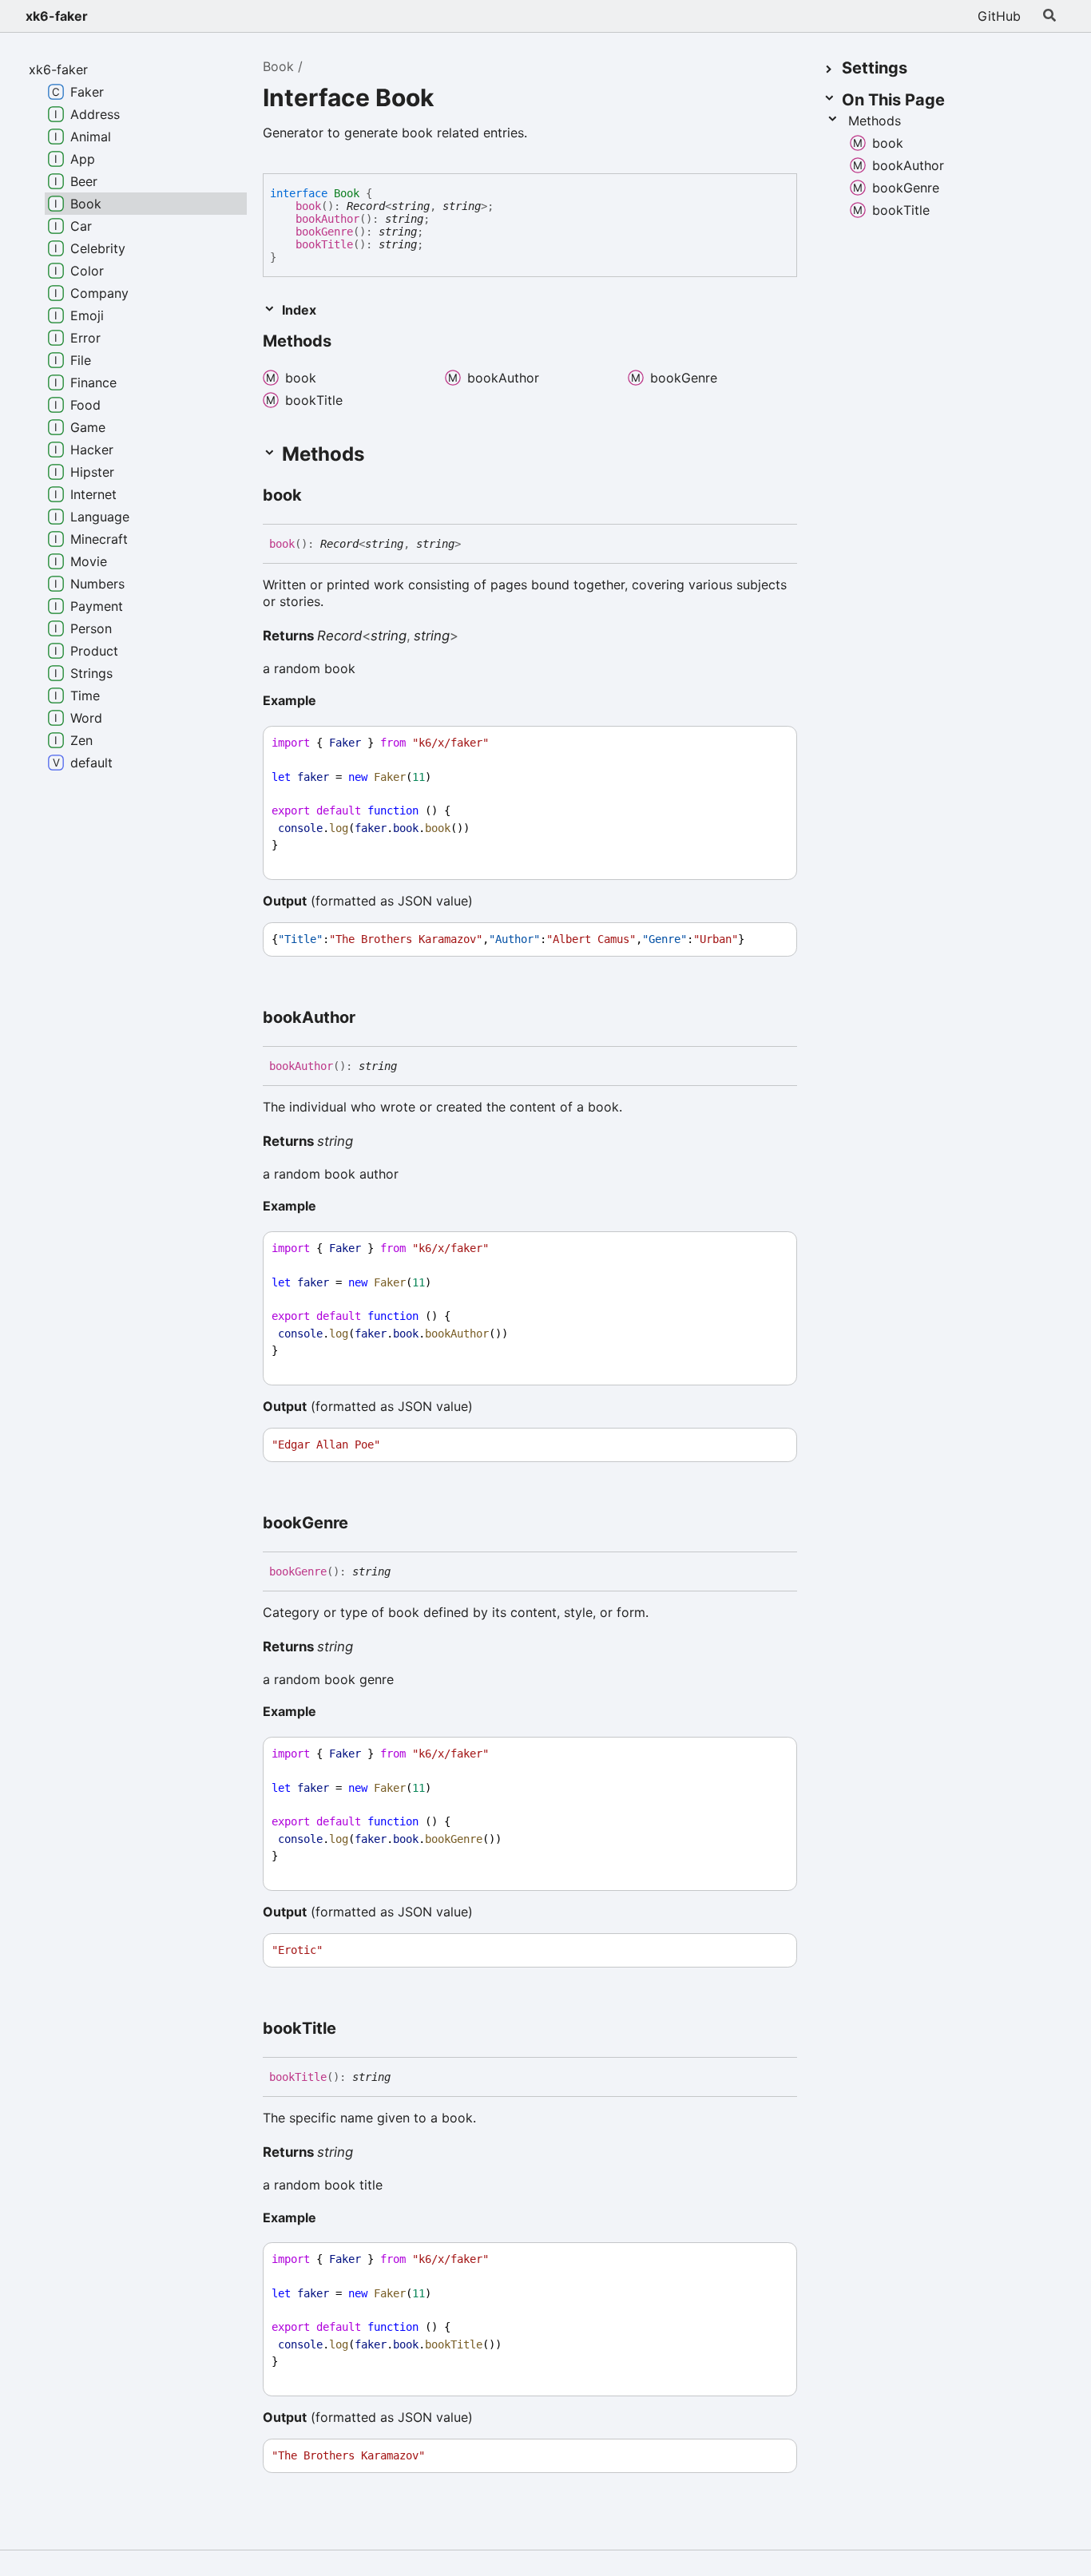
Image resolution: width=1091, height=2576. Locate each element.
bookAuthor (327, 219)
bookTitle (324, 244)
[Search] (1049, 16)
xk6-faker (57, 16)
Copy (770, 743)
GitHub (999, 16)
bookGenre (324, 232)
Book (278, 66)
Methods (875, 121)
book (308, 206)
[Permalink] (316, 496)
